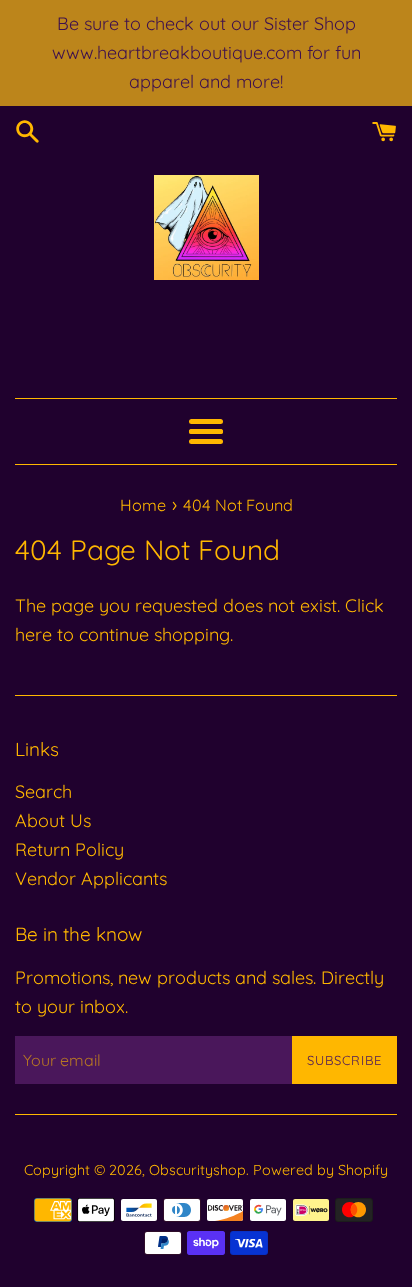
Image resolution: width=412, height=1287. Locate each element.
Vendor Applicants (91, 878)
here (33, 634)
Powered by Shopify (320, 1170)
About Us (53, 820)
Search (43, 791)
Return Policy (69, 849)
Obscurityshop (197, 1170)
